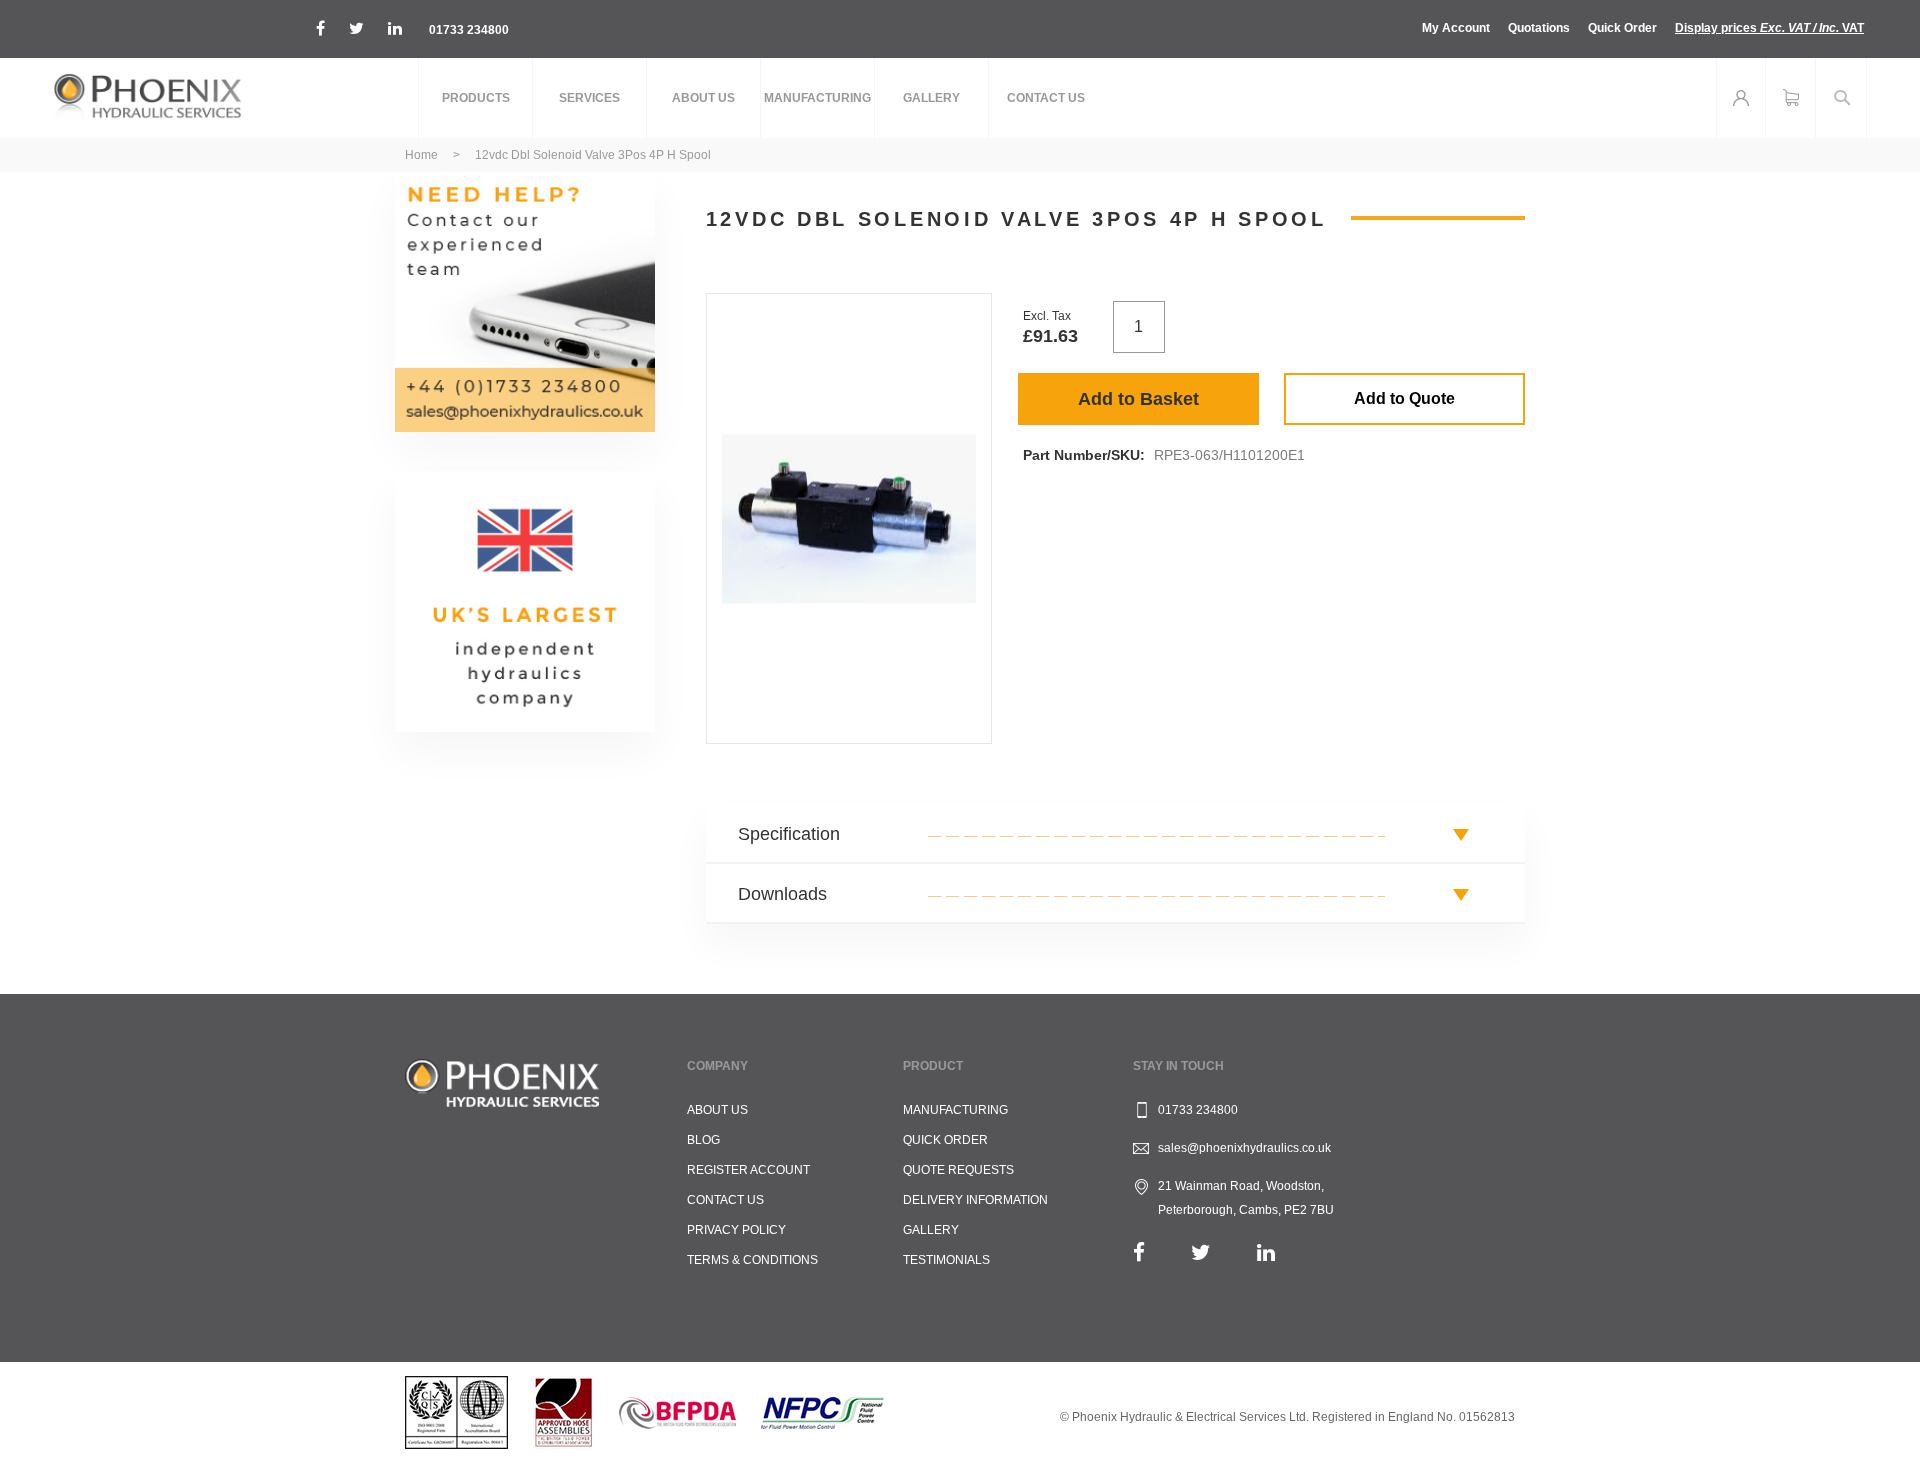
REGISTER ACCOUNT (748, 1170)
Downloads (782, 894)
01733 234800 (469, 30)
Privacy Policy (736, 1230)
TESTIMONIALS (946, 1260)
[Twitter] (1201, 1252)
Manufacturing (955, 1110)
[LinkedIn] (1266, 1252)
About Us (717, 1110)
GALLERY (931, 1230)
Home (421, 155)
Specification (789, 834)
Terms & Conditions (752, 1260)
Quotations (1539, 28)
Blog (703, 1140)
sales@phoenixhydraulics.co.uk (1244, 1148)
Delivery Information (975, 1200)
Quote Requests (958, 1170)
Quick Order (1622, 28)
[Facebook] (1139, 1252)
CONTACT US (725, 1200)
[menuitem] (475, 98)
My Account (1456, 28)
